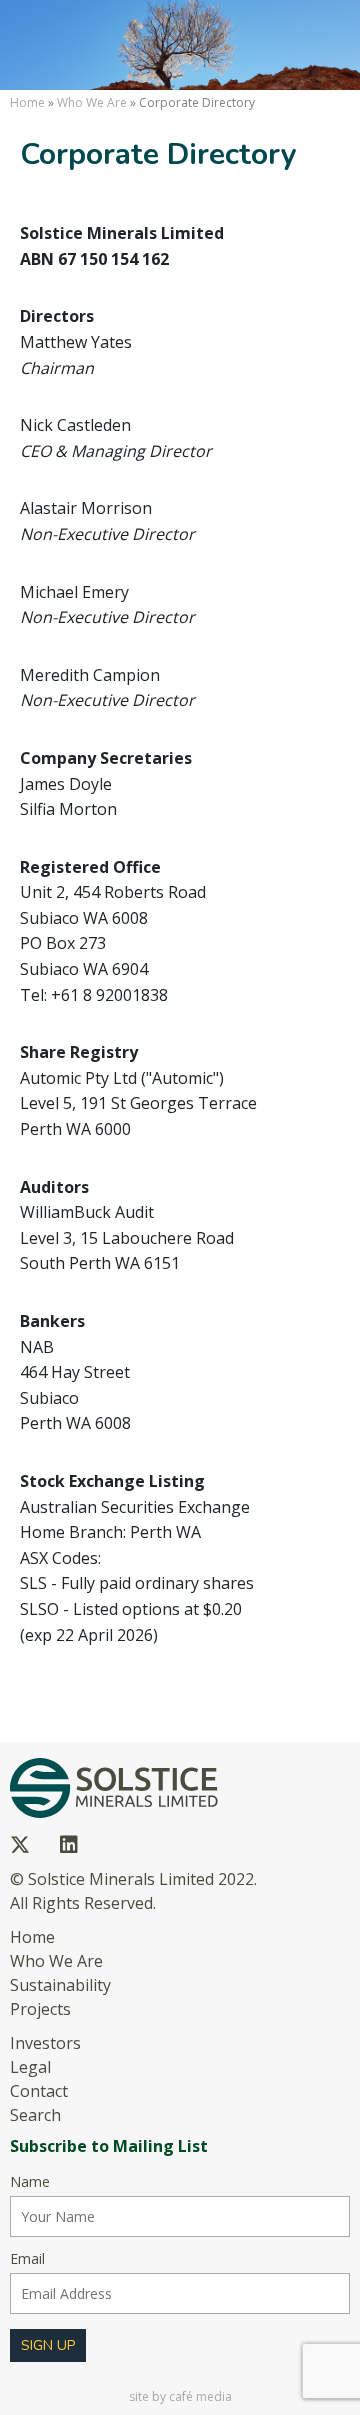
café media (200, 2396)
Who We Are (92, 102)
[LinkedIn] (69, 1845)
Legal (30, 2067)
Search (35, 2115)
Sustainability (60, 1985)
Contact (39, 2091)
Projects (40, 2009)
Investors (45, 2043)
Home (27, 102)
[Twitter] (20, 1845)
